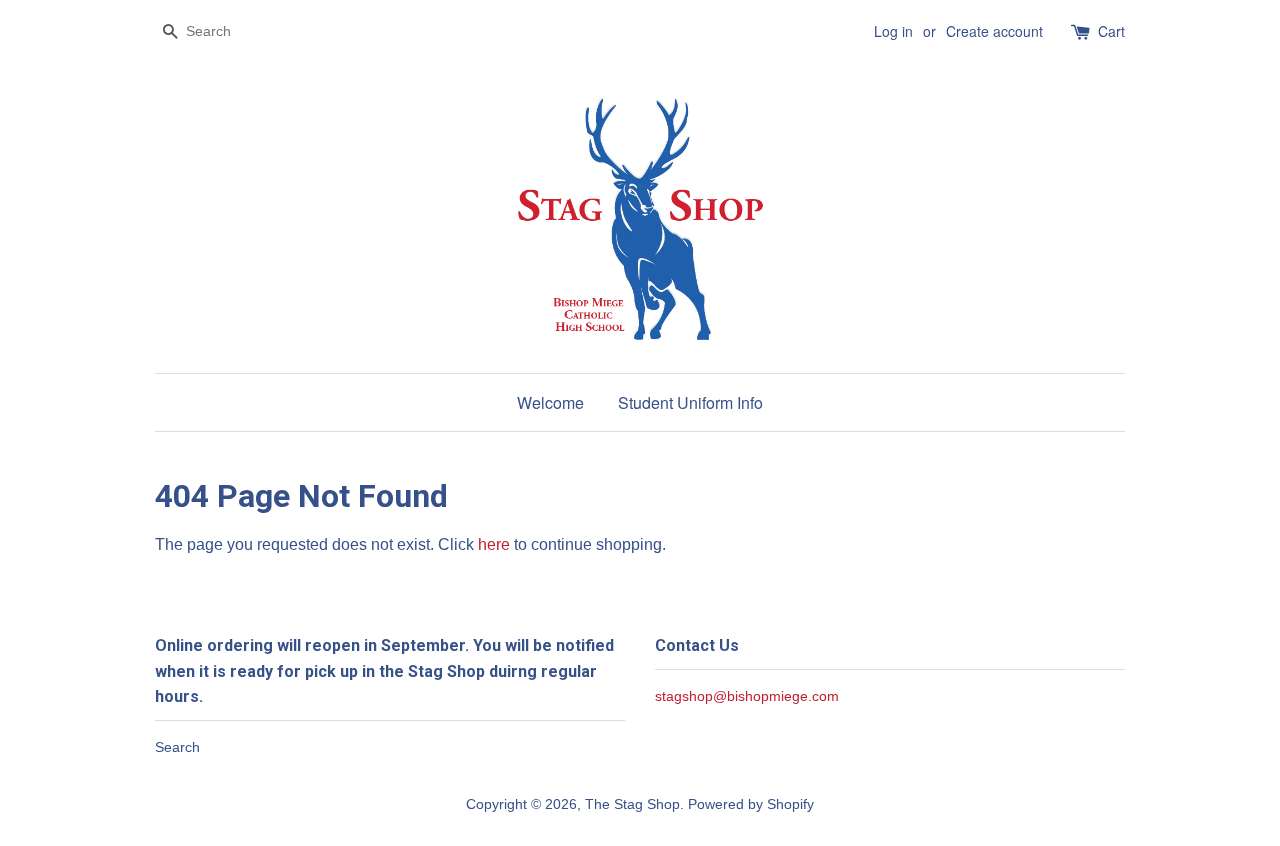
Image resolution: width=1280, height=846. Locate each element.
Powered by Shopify (751, 804)
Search (177, 747)
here (494, 544)
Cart (1111, 31)
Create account (994, 31)
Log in (893, 31)
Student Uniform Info (690, 402)
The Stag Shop (632, 804)
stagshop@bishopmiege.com (747, 696)
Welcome (550, 402)
